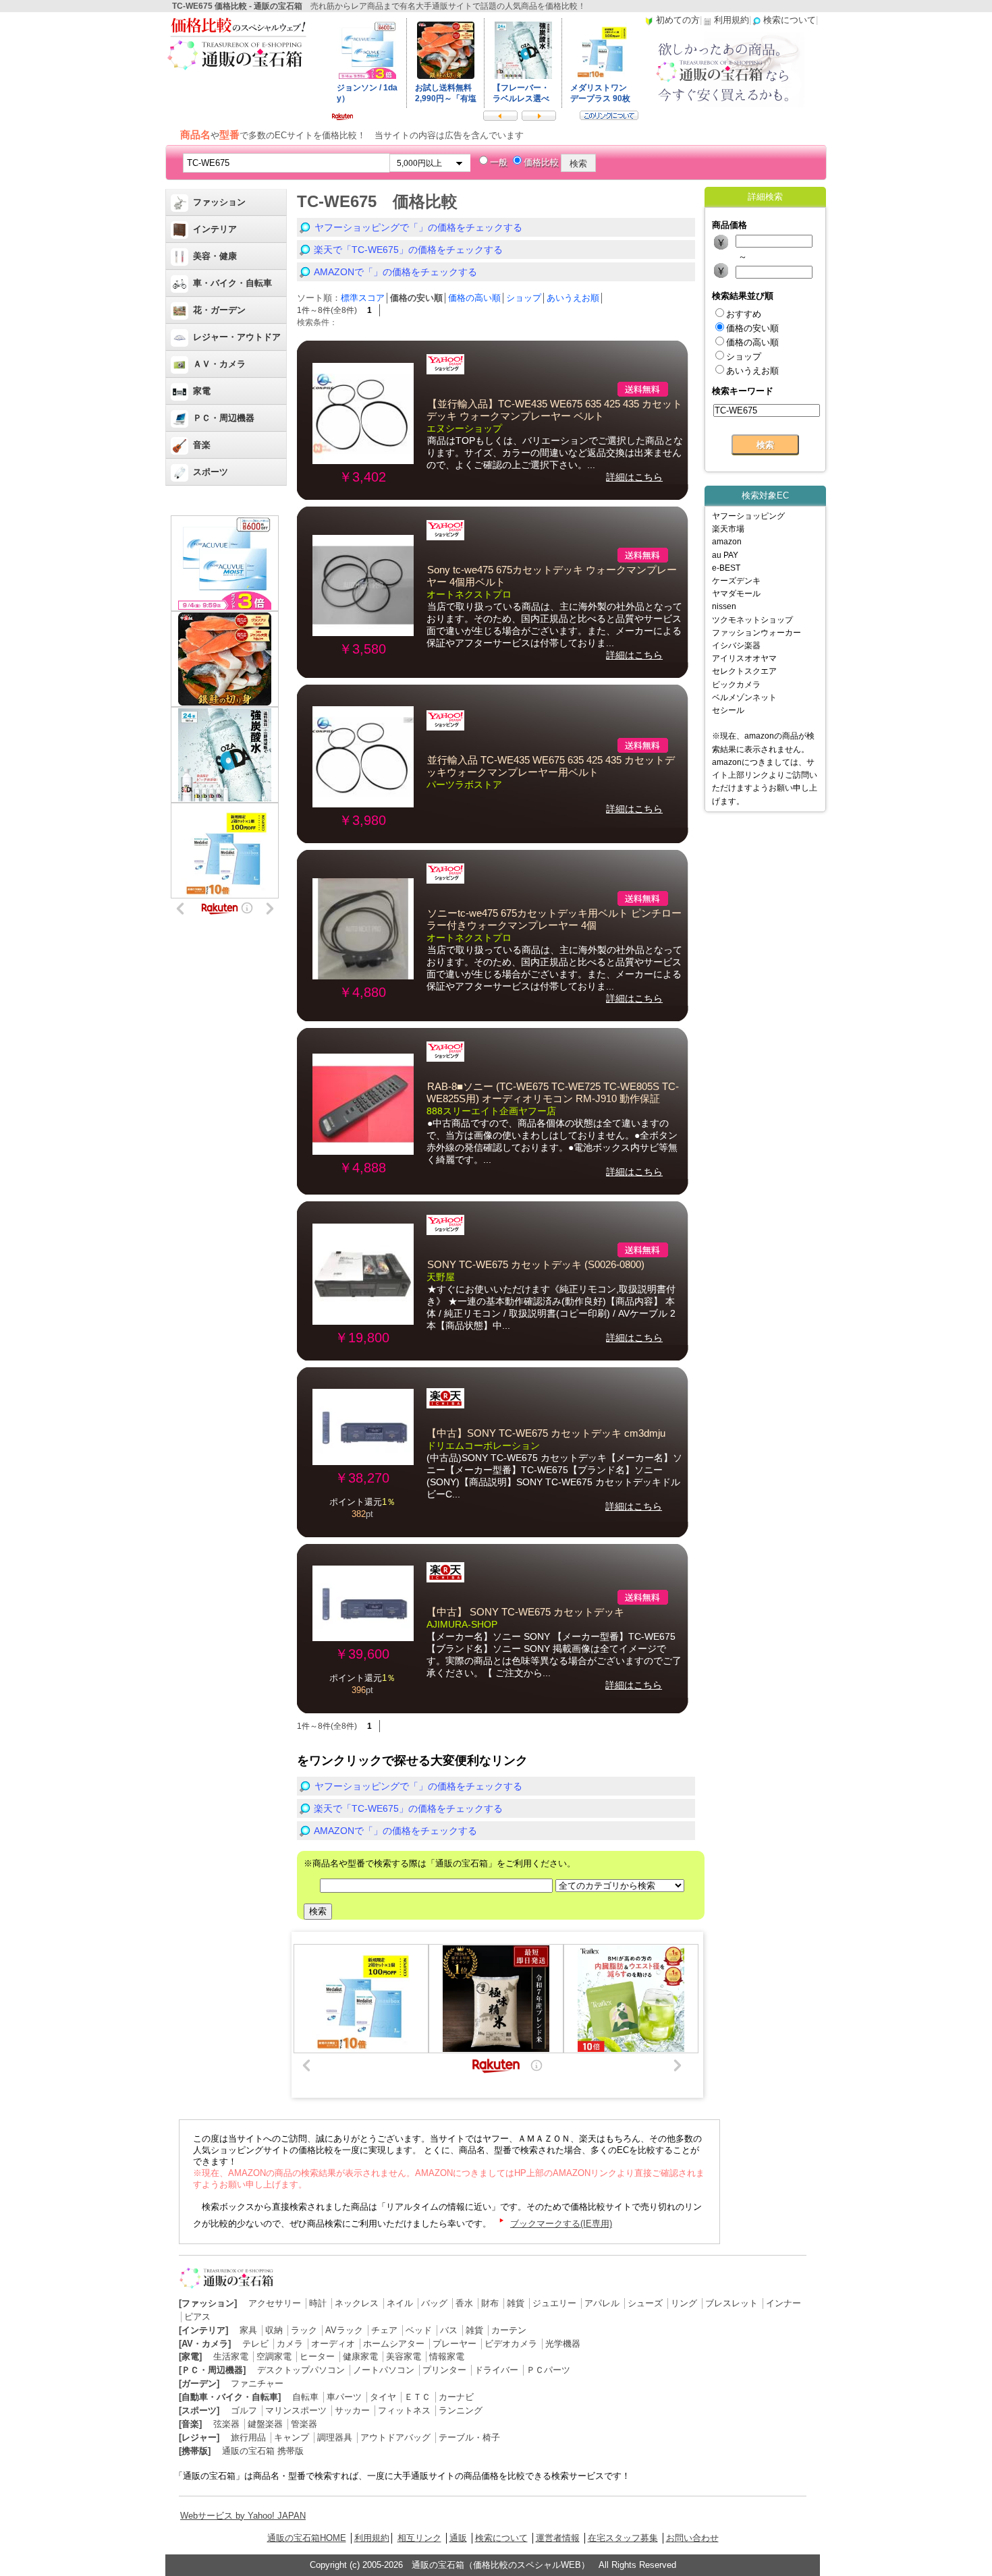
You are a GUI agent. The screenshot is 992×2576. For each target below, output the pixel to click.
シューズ (645, 2303)
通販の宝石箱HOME (307, 2538)
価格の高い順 (474, 298)
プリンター (444, 2370)
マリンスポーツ (296, 2410)
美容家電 (404, 2356)
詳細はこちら (634, 477)
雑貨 (516, 2303)
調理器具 (335, 2437)
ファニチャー (257, 2383)
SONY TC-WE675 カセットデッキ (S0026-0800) (536, 1265)
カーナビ (456, 2397)
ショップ (524, 298)
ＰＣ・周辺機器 (224, 418)
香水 (464, 2303)
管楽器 (304, 2424)
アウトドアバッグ (395, 2437)
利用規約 (372, 2538)
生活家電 (231, 2356)
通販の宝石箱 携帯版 (263, 2451)
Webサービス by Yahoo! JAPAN (243, 2516)
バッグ (434, 2303)
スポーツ (211, 472)
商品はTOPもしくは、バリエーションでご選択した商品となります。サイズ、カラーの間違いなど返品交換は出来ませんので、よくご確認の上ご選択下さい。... (555, 453)
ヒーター (317, 2356)
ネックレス (357, 2303)
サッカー (352, 2410)
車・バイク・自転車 (232, 283)
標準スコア (363, 298)
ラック (304, 2330)
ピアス (197, 2317)
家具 (248, 2330)
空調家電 (274, 2356)
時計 (318, 2303)
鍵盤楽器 (265, 2424)
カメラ (290, 2344)
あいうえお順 (573, 298)
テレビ (255, 2344)
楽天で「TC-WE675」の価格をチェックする (408, 250)
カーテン (509, 2330)
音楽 (202, 445)
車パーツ (344, 2397)
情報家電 (447, 2356)
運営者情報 (558, 2538)
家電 (202, 391)
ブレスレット (732, 2303)
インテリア (215, 229)
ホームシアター (394, 2344)
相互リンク (419, 2538)
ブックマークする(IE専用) (561, 2224)
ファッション (219, 202)
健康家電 (360, 2356)
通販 (458, 2538)
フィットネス (404, 2410)
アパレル (602, 2303)
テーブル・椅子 (469, 2437)
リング (684, 2303)
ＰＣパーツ (548, 2370)
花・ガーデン (219, 310)
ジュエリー (554, 2303)
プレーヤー (454, 2344)
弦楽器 (226, 2424)
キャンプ (292, 2437)
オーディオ (333, 2344)
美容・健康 (215, 256)
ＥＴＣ (417, 2397)
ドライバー (496, 2370)
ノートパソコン (384, 2370)
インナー (783, 2303)
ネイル (400, 2303)
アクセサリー (275, 2303)
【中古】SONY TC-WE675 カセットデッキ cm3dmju (546, 1433)
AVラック (344, 2330)
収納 (274, 2330)
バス (449, 2330)
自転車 (305, 2397)
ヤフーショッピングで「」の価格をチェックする (418, 227)
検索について (501, 2538)
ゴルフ (244, 2410)
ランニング (461, 2410)
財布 (490, 2303)
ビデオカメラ (511, 2344)
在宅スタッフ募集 (623, 2538)
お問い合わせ (692, 2538)
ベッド (419, 2330)
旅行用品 (248, 2437)
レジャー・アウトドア (237, 337)
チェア (384, 2330)
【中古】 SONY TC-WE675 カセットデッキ (525, 1612)
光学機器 (563, 2344)
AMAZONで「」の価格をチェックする (395, 272)
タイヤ (383, 2397)
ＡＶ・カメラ (219, 364)
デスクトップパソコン (301, 2370)
